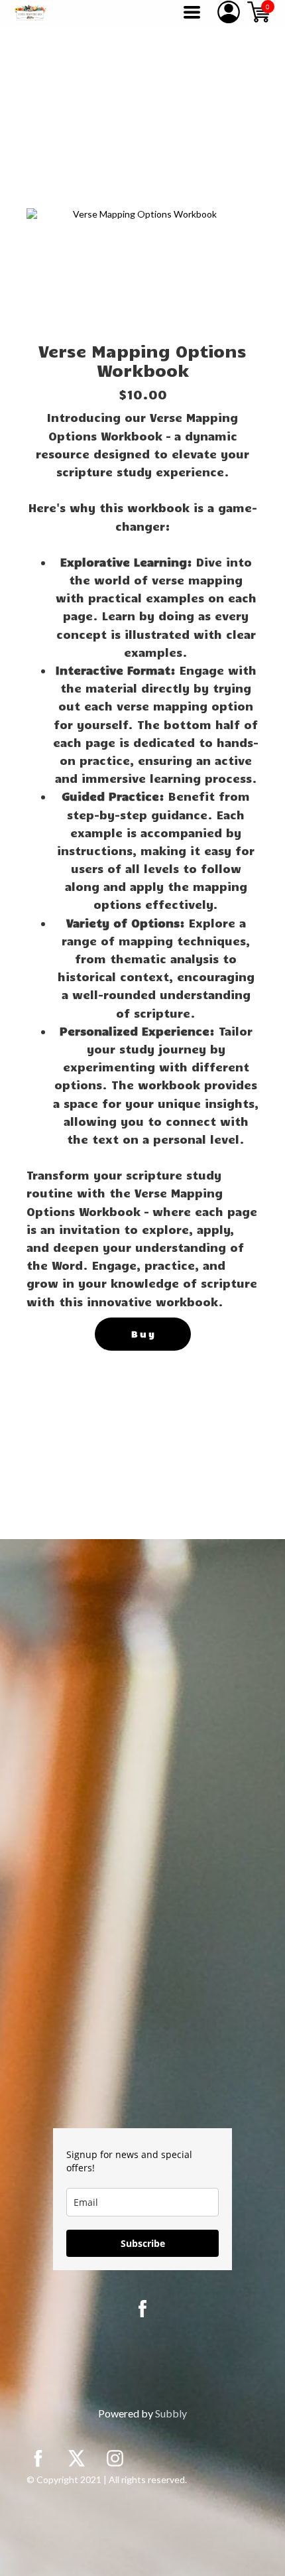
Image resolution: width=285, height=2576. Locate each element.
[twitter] (77, 2458)
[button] (192, 12)
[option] (139, 272)
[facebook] (142, 2309)
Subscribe (143, 2243)
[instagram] (115, 2458)
